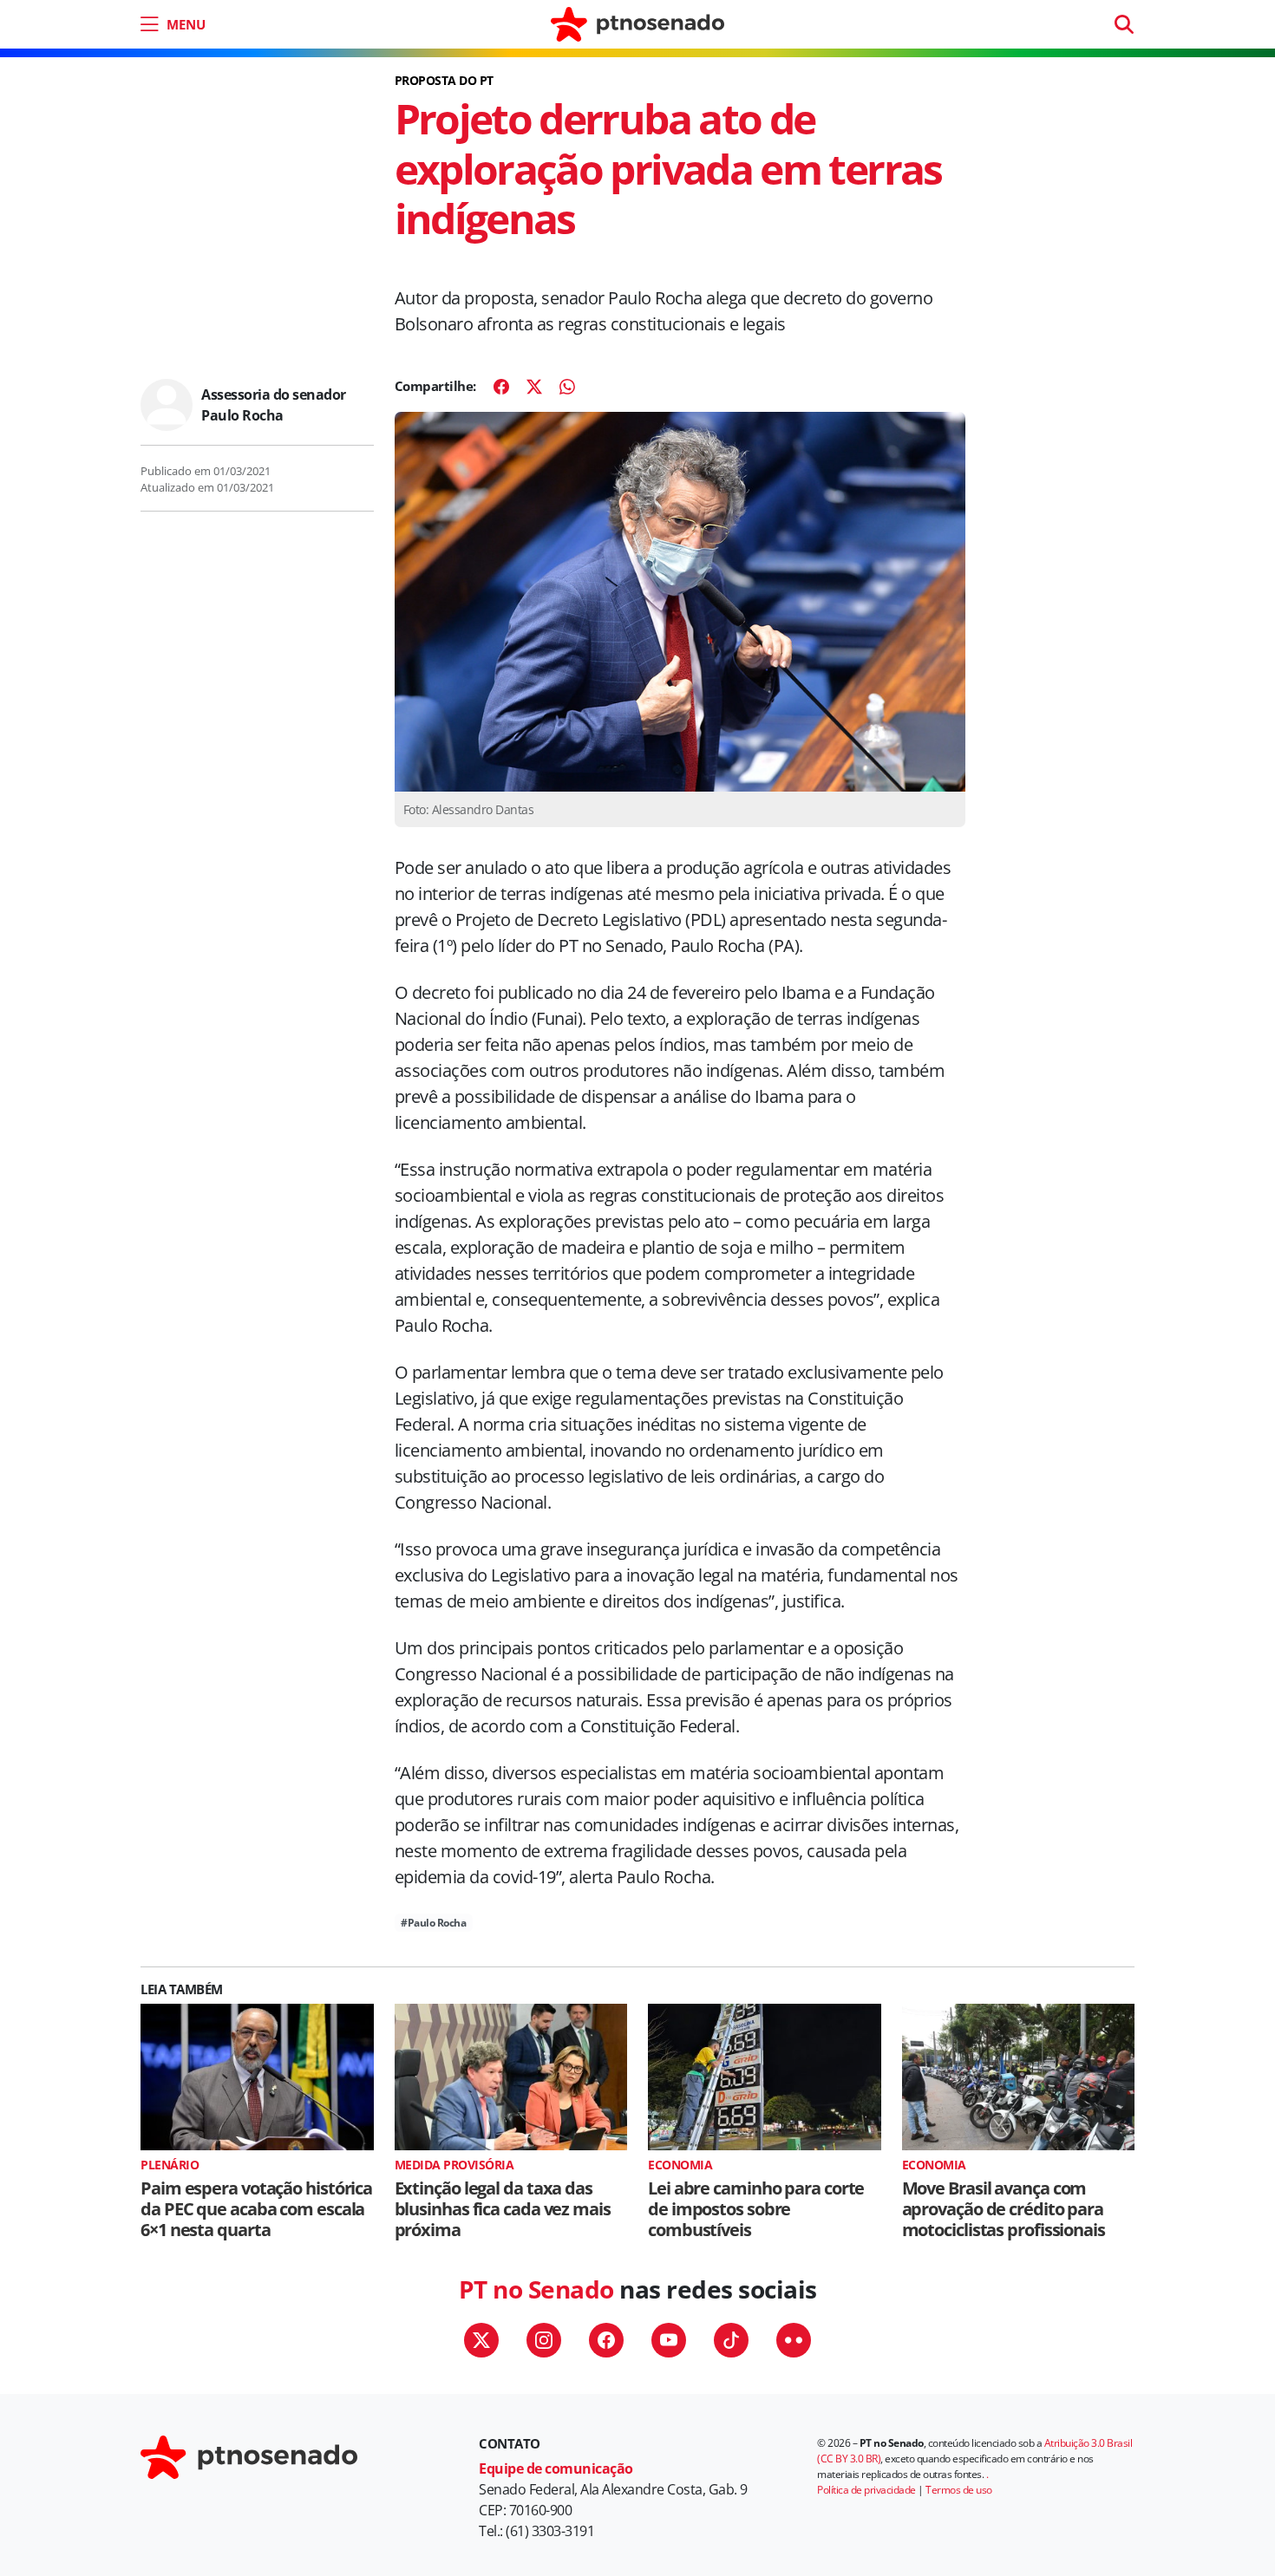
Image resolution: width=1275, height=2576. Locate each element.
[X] (534, 387)
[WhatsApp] (567, 387)
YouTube (669, 2340)
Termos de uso (959, 2490)
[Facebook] (501, 387)
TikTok (731, 2340)
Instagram (544, 2340)
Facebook (606, 2340)
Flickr (794, 2340)
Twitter (481, 2340)
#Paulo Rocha (433, 1923)
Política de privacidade (866, 2490)
